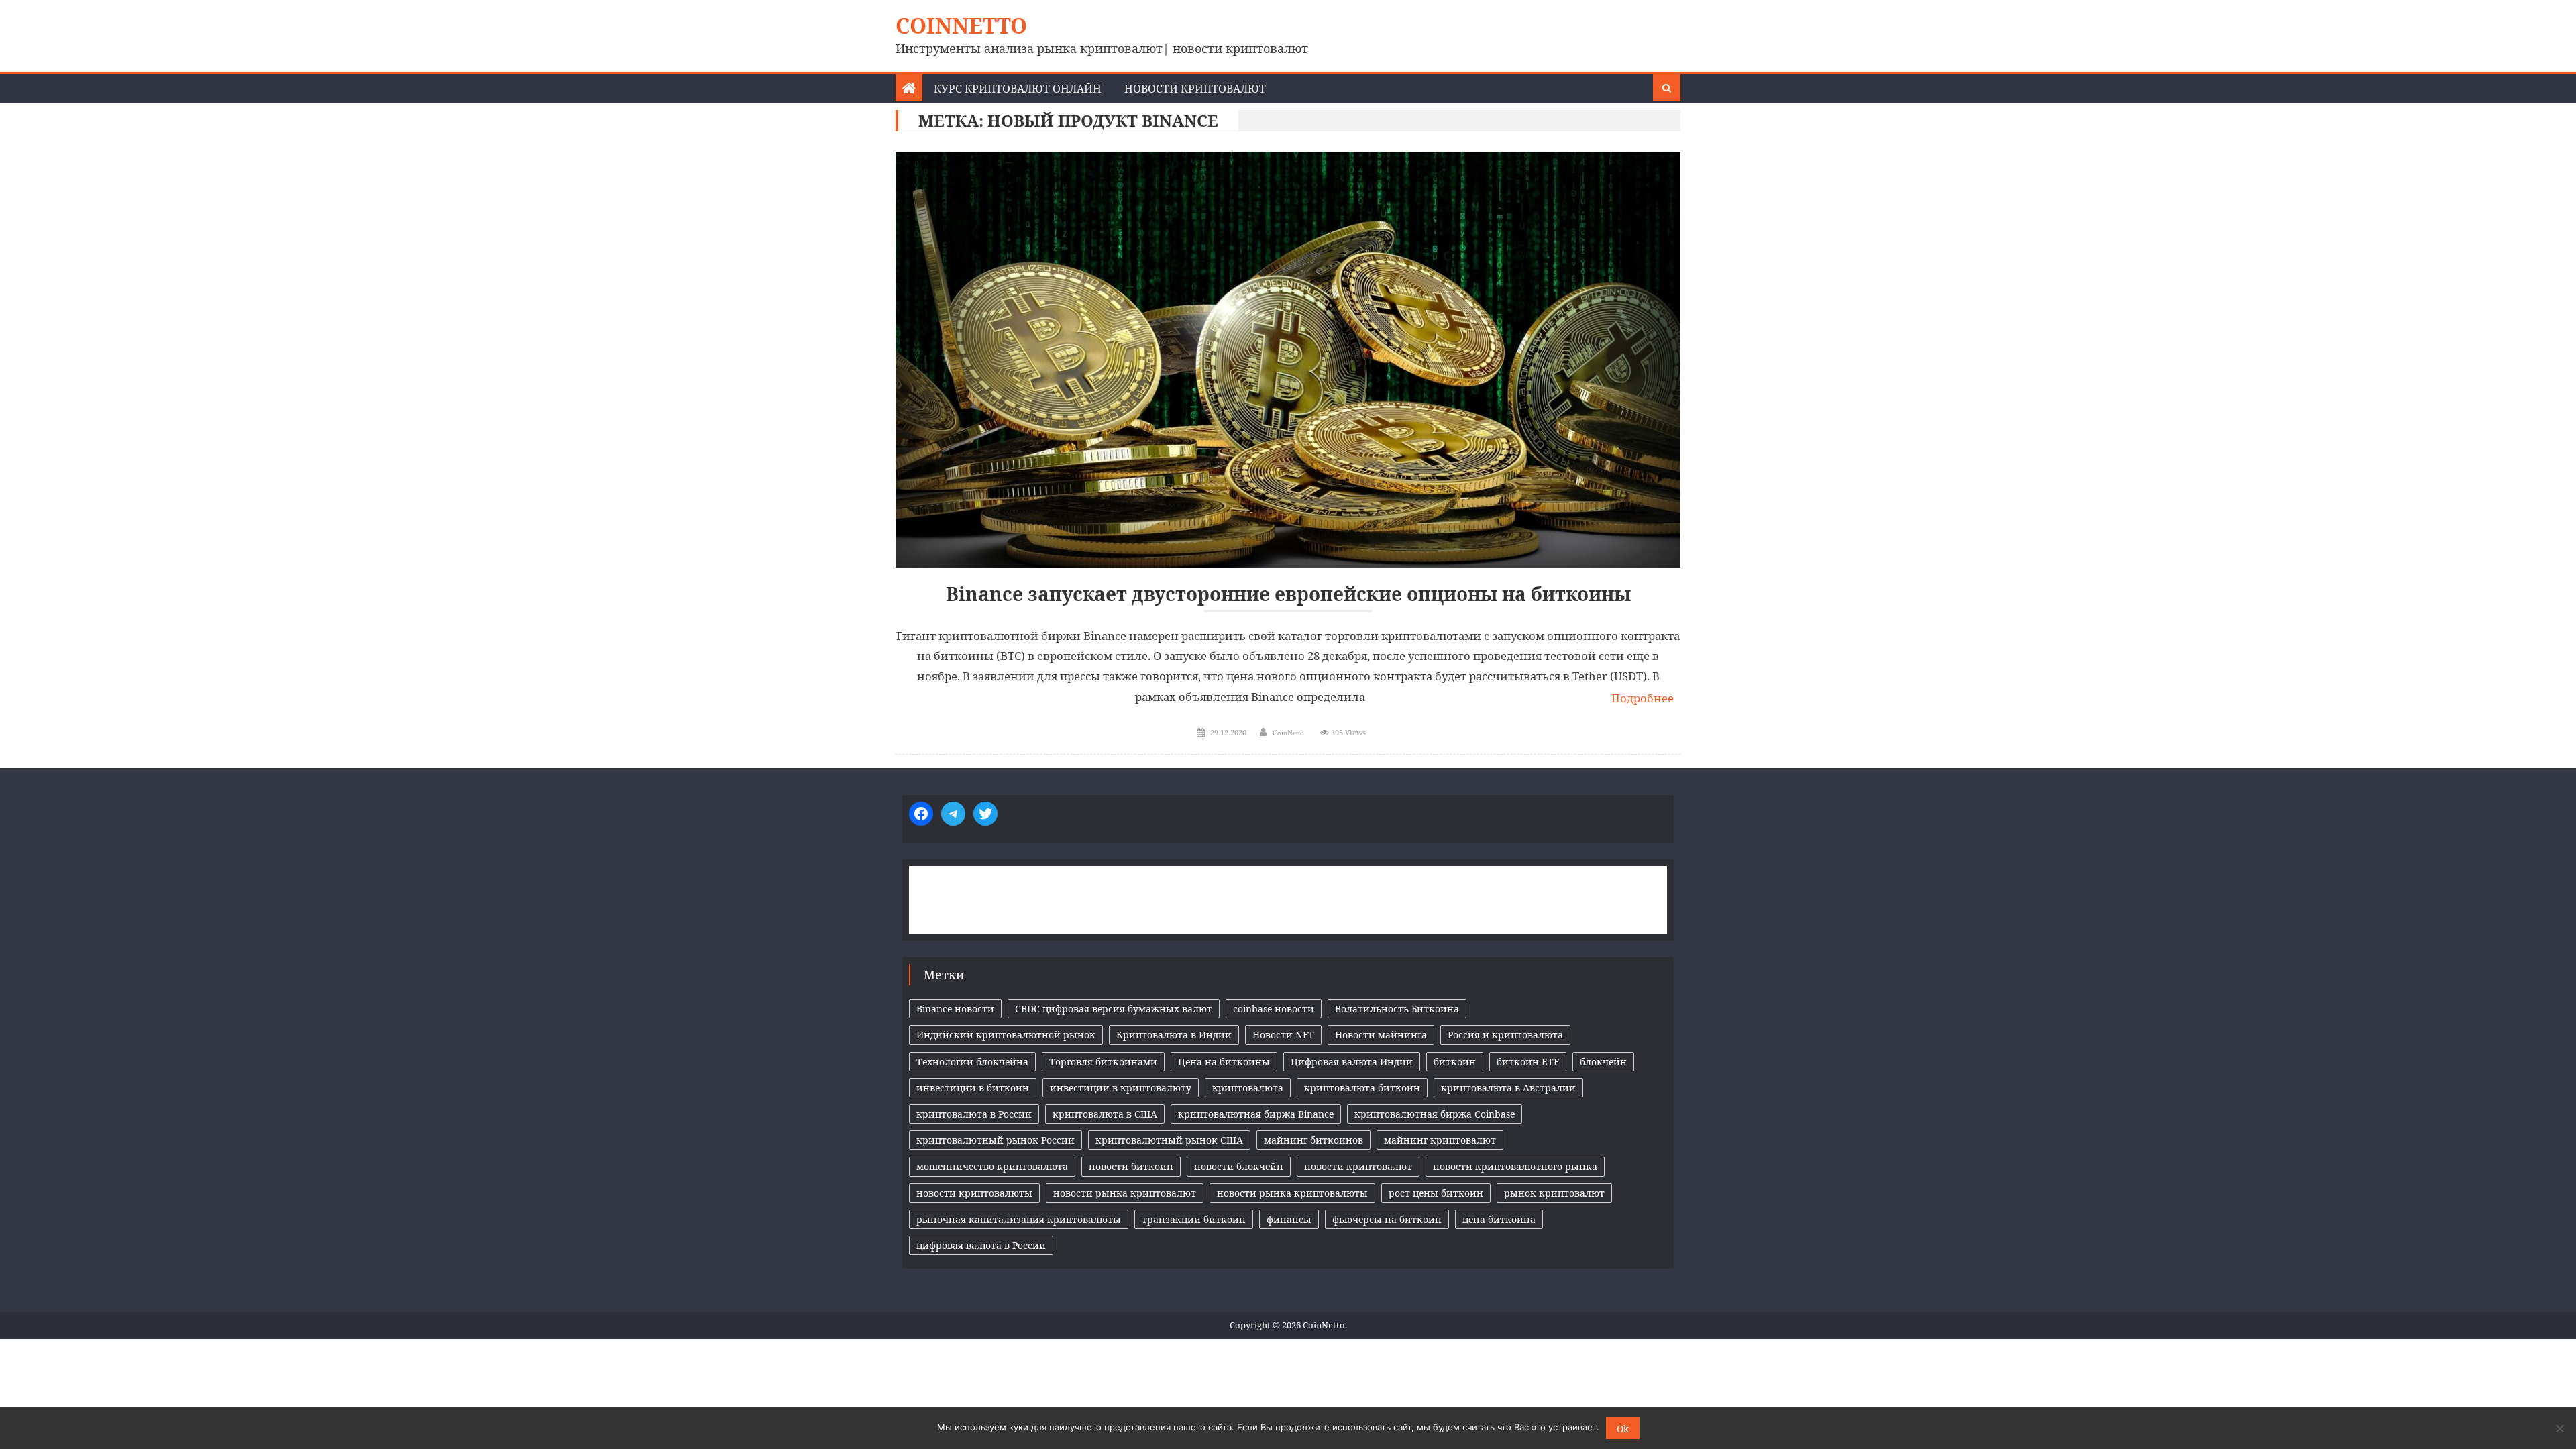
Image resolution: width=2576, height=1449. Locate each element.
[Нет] (2559, 1428)
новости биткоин (1131, 1166)
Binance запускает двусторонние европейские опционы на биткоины (1288, 594)
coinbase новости (1274, 1009)
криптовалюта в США (1105, 1114)
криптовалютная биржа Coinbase (1435, 1114)
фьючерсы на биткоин (1387, 1219)
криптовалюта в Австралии (1508, 1088)
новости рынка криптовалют (1125, 1193)
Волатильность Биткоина (1397, 1009)
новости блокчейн (1239, 1166)
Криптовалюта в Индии (1174, 1035)
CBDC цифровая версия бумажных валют (1114, 1009)
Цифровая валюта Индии (1352, 1062)
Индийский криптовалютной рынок (1006, 1035)
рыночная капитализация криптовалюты (1019, 1219)
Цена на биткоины (1224, 1062)
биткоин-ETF (1528, 1062)
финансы (1289, 1219)
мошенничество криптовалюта (992, 1166)
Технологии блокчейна (972, 1062)
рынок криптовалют (1554, 1193)
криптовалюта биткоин (1362, 1088)
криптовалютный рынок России (996, 1140)
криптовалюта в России (974, 1114)
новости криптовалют (1358, 1166)
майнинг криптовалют (1440, 1140)
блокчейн (1603, 1062)
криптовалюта (1248, 1088)
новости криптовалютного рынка (1515, 1166)
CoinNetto (961, 25)
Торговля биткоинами (1103, 1062)
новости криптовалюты (974, 1193)
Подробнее (1643, 698)
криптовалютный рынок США (1169, 1140)
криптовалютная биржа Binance (1256, 1114)
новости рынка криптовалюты (1292, 1193)
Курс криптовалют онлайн (1018, 89)
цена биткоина (1499, 1219)
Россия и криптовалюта (1505, 1035)
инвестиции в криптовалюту (1121, 1088)
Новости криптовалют (1195, 89)
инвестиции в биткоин (973, 1088)
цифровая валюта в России (981, 1245)
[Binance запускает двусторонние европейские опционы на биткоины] (1288, 360)
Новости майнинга (1381, 1035)
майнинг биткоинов (1313, 1140)
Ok (1623, 1429)
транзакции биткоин (1194, 1219)
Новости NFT (1283, 1035)
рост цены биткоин (1436, 1193)
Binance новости (955, 1009)
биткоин (1455, 1062)
